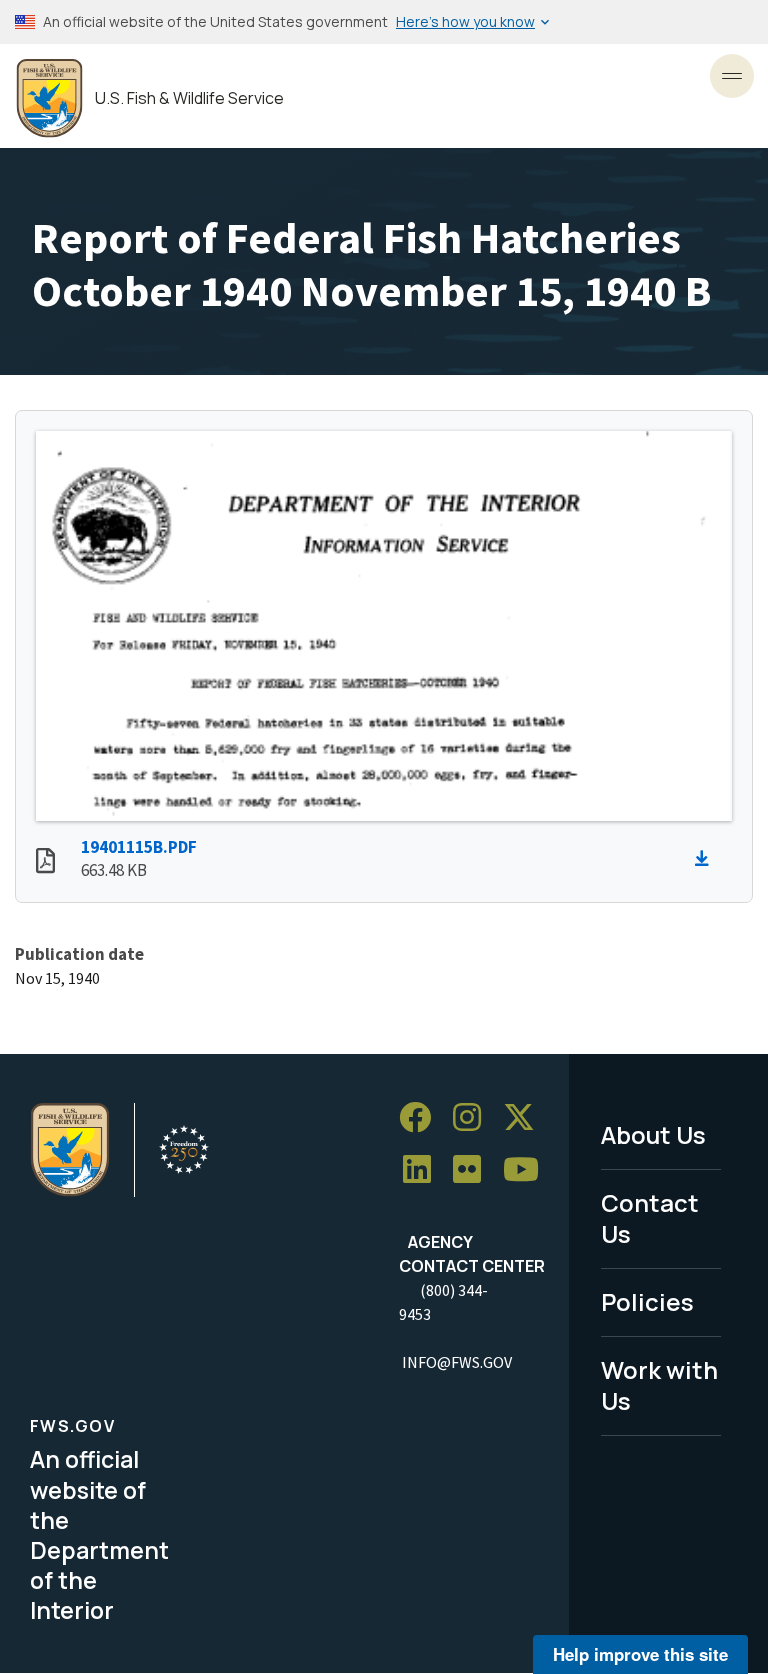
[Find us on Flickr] (474, 1169)
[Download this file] (707, 859)
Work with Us (659, 1385)
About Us (653, 1134)
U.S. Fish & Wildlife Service (189, 98)
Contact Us (650, 1218)
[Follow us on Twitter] (526, 1117)
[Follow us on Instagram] (474, 1117)
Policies (647, 1301)
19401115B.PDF (139, 847)
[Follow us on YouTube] (528, 1169)
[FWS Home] (49, 98)
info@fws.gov (457, 1362)
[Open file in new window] (45, 863)
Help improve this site (640, 1654)
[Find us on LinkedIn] (424, 1169)
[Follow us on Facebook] (422, 1117)
